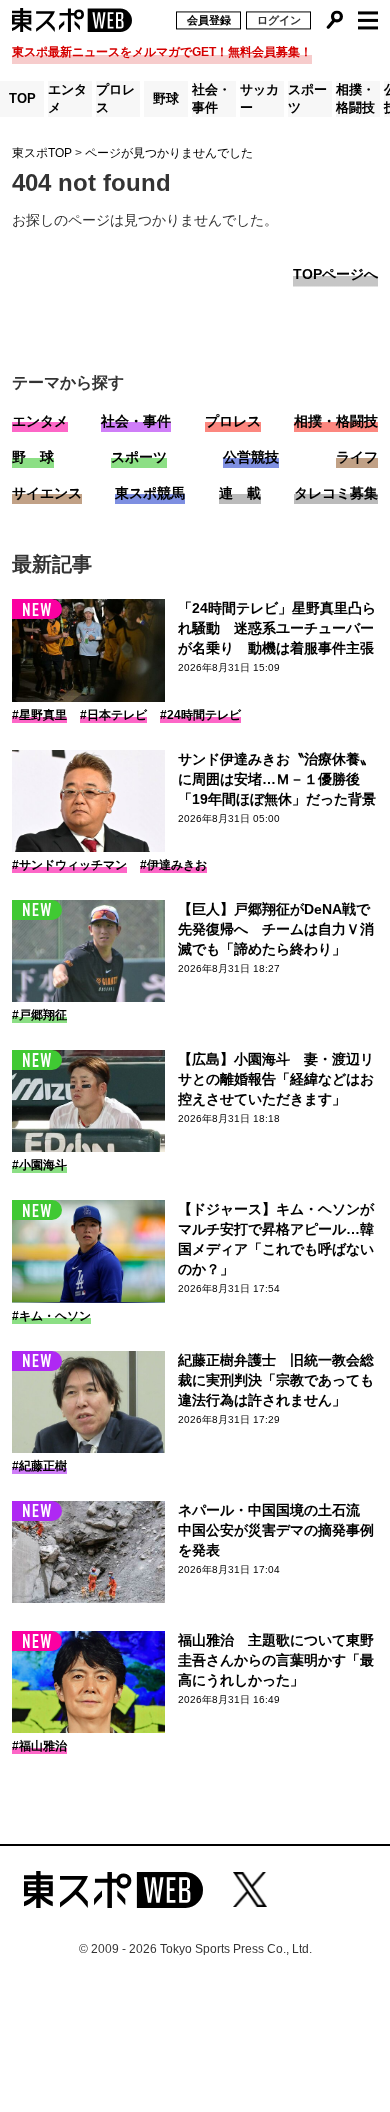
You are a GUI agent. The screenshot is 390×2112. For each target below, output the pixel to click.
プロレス (115, 98)
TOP (22, 98)
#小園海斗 (39, 1165)
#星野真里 (39, 715)
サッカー (259, 98)
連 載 (240, 493)
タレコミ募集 (336, 493)
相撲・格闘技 (355, 98)
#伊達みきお (173, 865)
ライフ (357, 457)
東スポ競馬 (150, 493)
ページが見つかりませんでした (169, 153)
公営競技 (251, 457)
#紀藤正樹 (39, 1466)
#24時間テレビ (200, 715)
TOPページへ (335, 274)
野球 (166, 98)
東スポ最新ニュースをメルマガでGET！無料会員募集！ (162, 52)
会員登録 (209, 20)
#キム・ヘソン (51, 1316)
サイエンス (47, 493)
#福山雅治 (39, 1746)
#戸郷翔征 (39, 1015)
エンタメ (67, 98)
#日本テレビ (113, 715)
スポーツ (307, 98)
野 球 (33, 457)
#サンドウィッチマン (69, 865)
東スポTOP (42, 153)
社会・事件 (211, 98)
